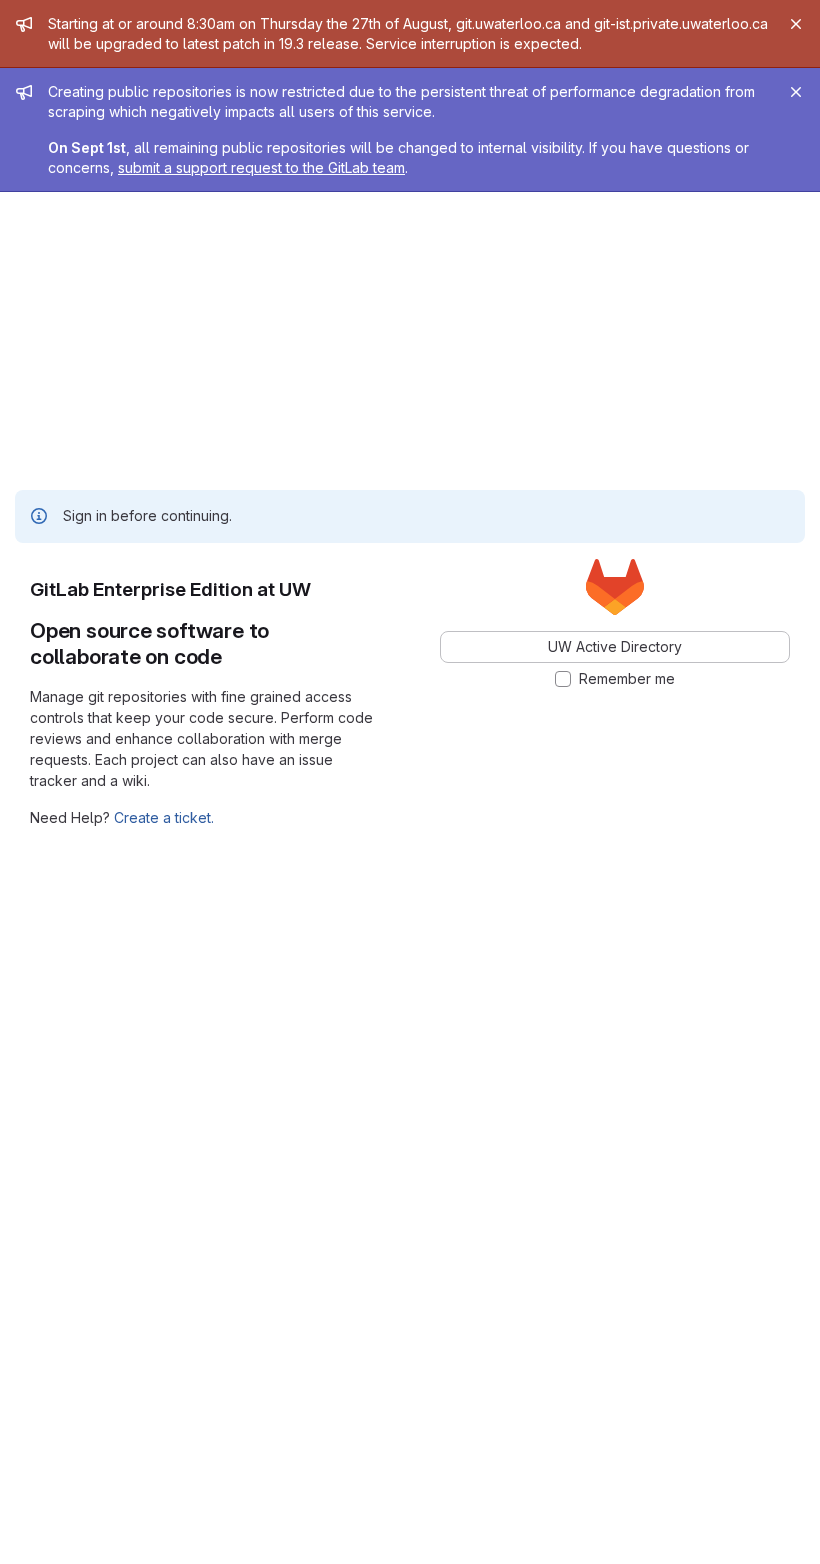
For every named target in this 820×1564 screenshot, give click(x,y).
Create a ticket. (164, 817)
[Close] (796, 24)
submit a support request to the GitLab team (261, 167)
